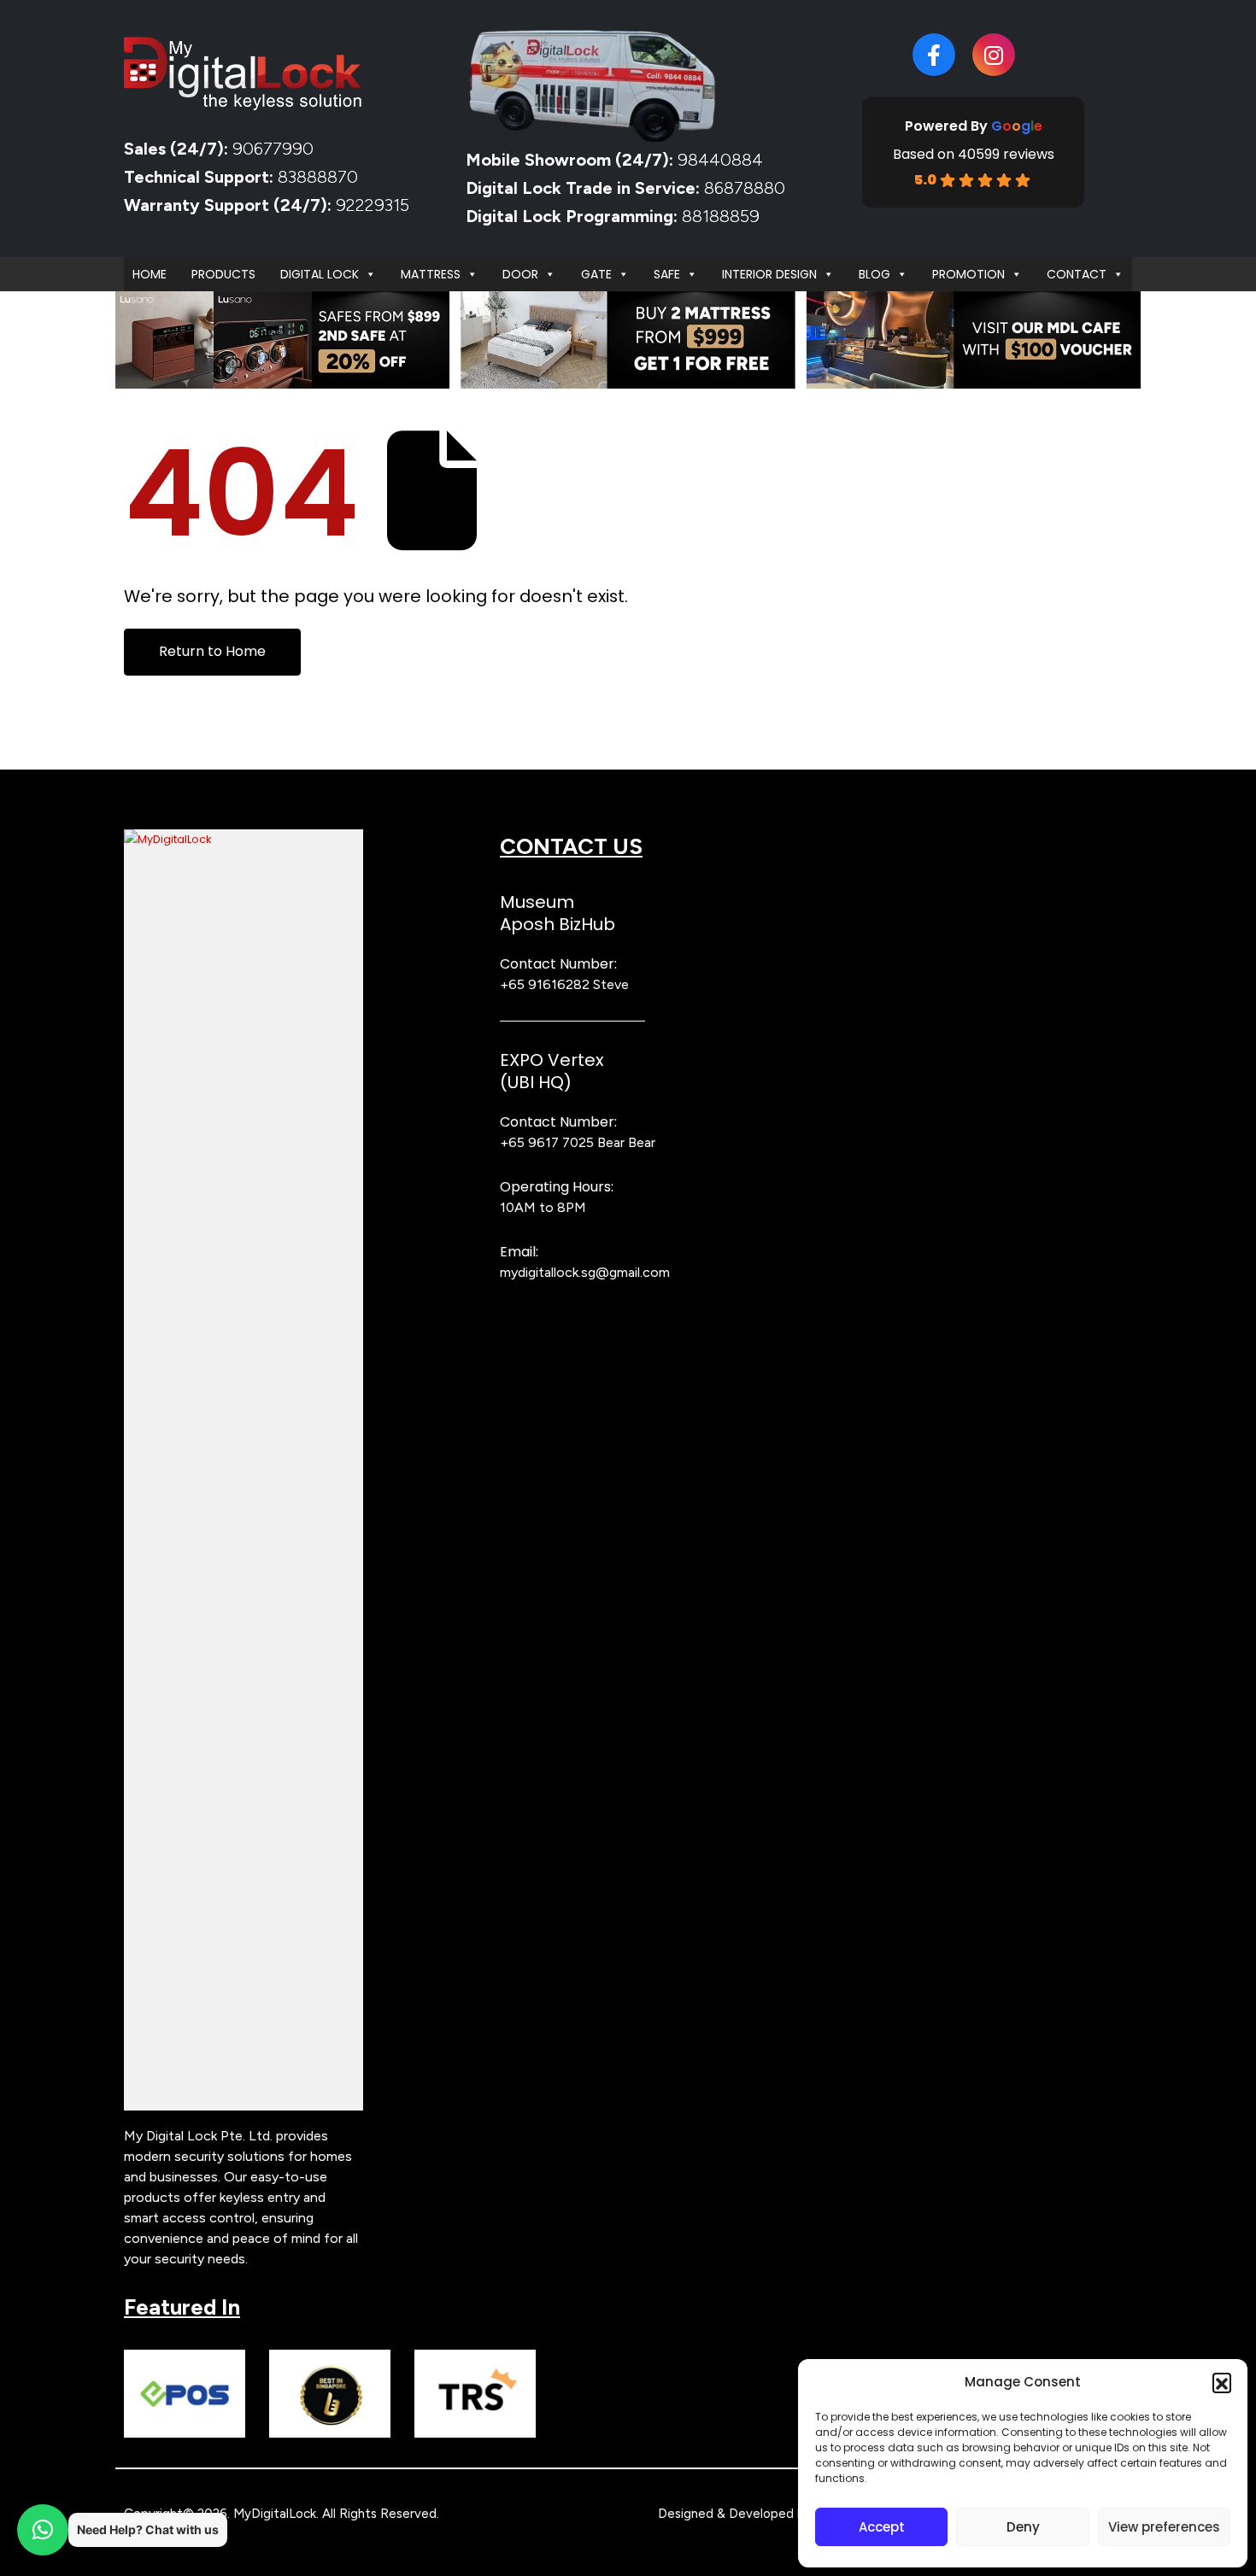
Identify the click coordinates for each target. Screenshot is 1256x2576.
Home (150, 274)
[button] (1222, 2382)
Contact (1077, 274)
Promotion (968, 274)
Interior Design (769, 274)
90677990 (273, 149)
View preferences (1164, 2527)
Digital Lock (320, 274)
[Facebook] (934, 55)
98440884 (718, 160)
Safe (667, 274)
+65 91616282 (545, 984)
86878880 (745, 188)
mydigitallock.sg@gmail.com (585, 1272)
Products (223, 274)
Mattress (431, 274)
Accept (882, 2527)
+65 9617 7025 (547, 1142)
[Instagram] (994, 55)
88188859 (721, 216)
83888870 (318, 177)
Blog (875, 274)
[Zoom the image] (244, 839)
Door (520, 274)
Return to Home (212, 651)
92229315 (373, 205)
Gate (596, 274)
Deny (1023, 2527)
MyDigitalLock (275, 2514)
